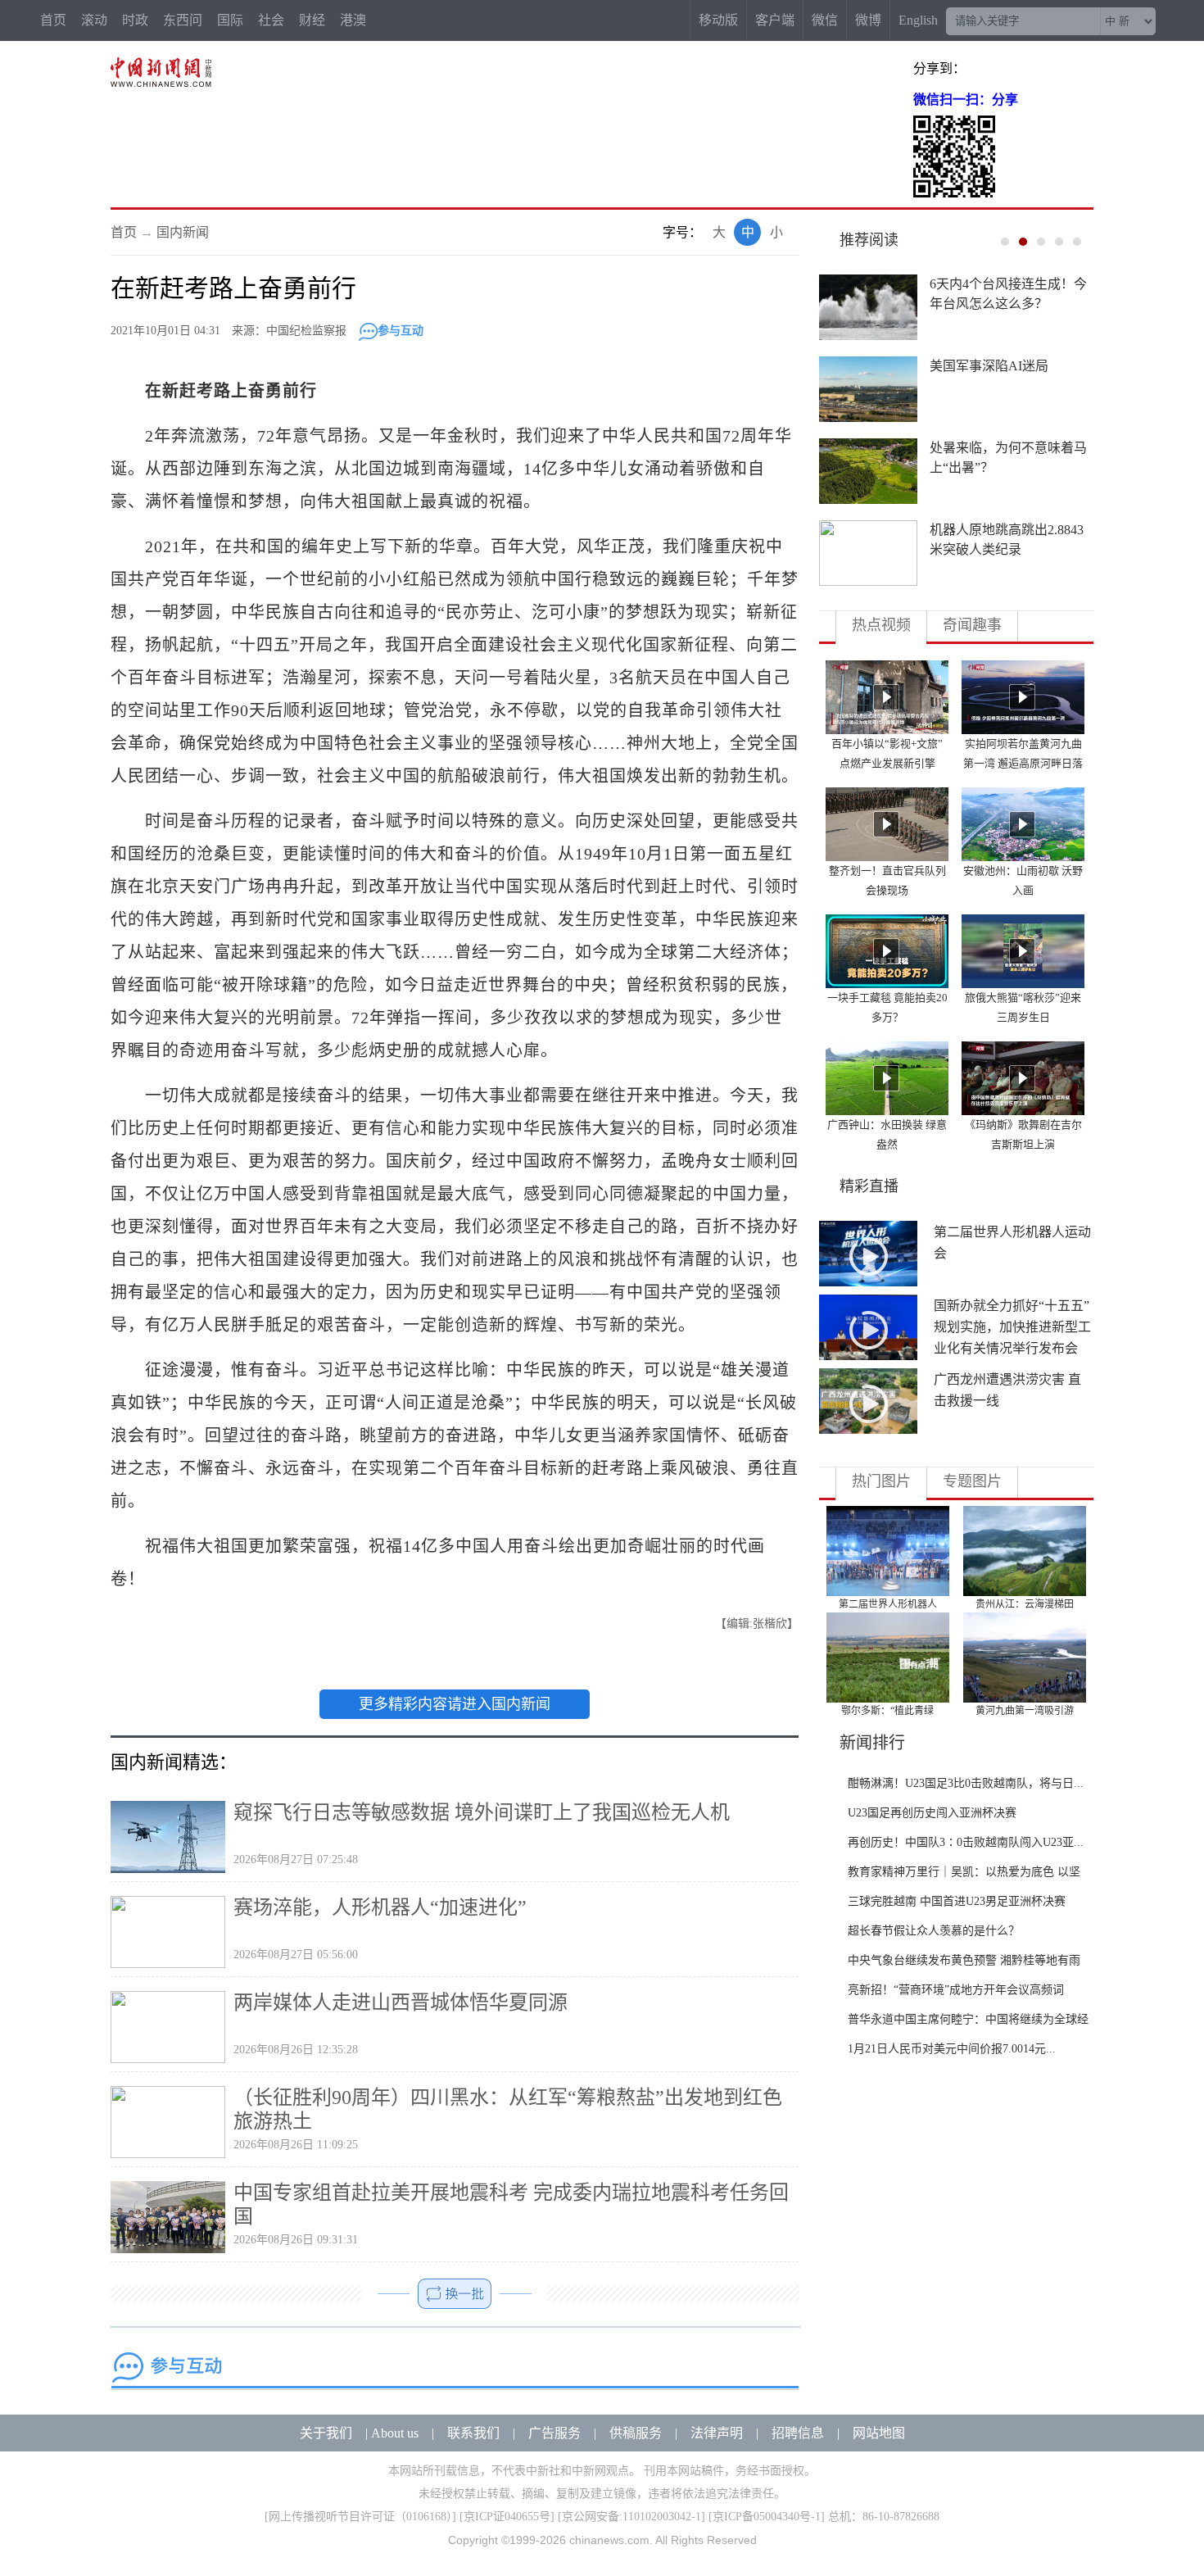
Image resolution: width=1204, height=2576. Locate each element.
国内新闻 (183, 232)
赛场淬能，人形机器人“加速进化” (380, 1907)
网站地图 (879, 2433)
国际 (230, 20)
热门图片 (881, 1481)
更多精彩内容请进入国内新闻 (455, 1704)
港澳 (353, 20)
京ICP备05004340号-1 (767, 2517)
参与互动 (401, 331)
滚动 (94, 20)
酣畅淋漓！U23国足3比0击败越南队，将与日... (966, 1783)
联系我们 (473, 2433)
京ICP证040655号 (507, 2517)
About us (395, 2433)
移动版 (718, 20)
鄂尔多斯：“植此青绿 (887, 1711)
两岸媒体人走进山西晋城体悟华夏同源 (401, 2002)
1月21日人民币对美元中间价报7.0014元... (952, 2049)
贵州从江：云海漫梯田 (1025, 1604)
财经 (312, 20)
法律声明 (717, 2433)
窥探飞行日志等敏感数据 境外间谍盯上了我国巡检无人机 (482, 1812)
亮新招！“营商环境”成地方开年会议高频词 (956, 1990)
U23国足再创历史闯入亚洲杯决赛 (932, 1813)
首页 (53, 20)
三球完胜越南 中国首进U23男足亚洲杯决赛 (957, 1901)
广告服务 (554, 2433)
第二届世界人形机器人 (888, 1604)
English (918, 20)
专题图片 (972, 1481)
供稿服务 (636, 2433)
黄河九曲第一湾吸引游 (1025, 1711)
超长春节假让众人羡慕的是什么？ (934, 1931)
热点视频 (881, 625)
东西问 (183, 20)
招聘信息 (798, 2433)
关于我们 (326, 2433)
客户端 (775, 20)
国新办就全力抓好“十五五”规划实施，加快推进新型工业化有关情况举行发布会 (1012, 1327)
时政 (135, 20)
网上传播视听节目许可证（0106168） (360, 2517)
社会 (271, 20)
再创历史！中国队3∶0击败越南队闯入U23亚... (966, 1842)
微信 (825, 20)
